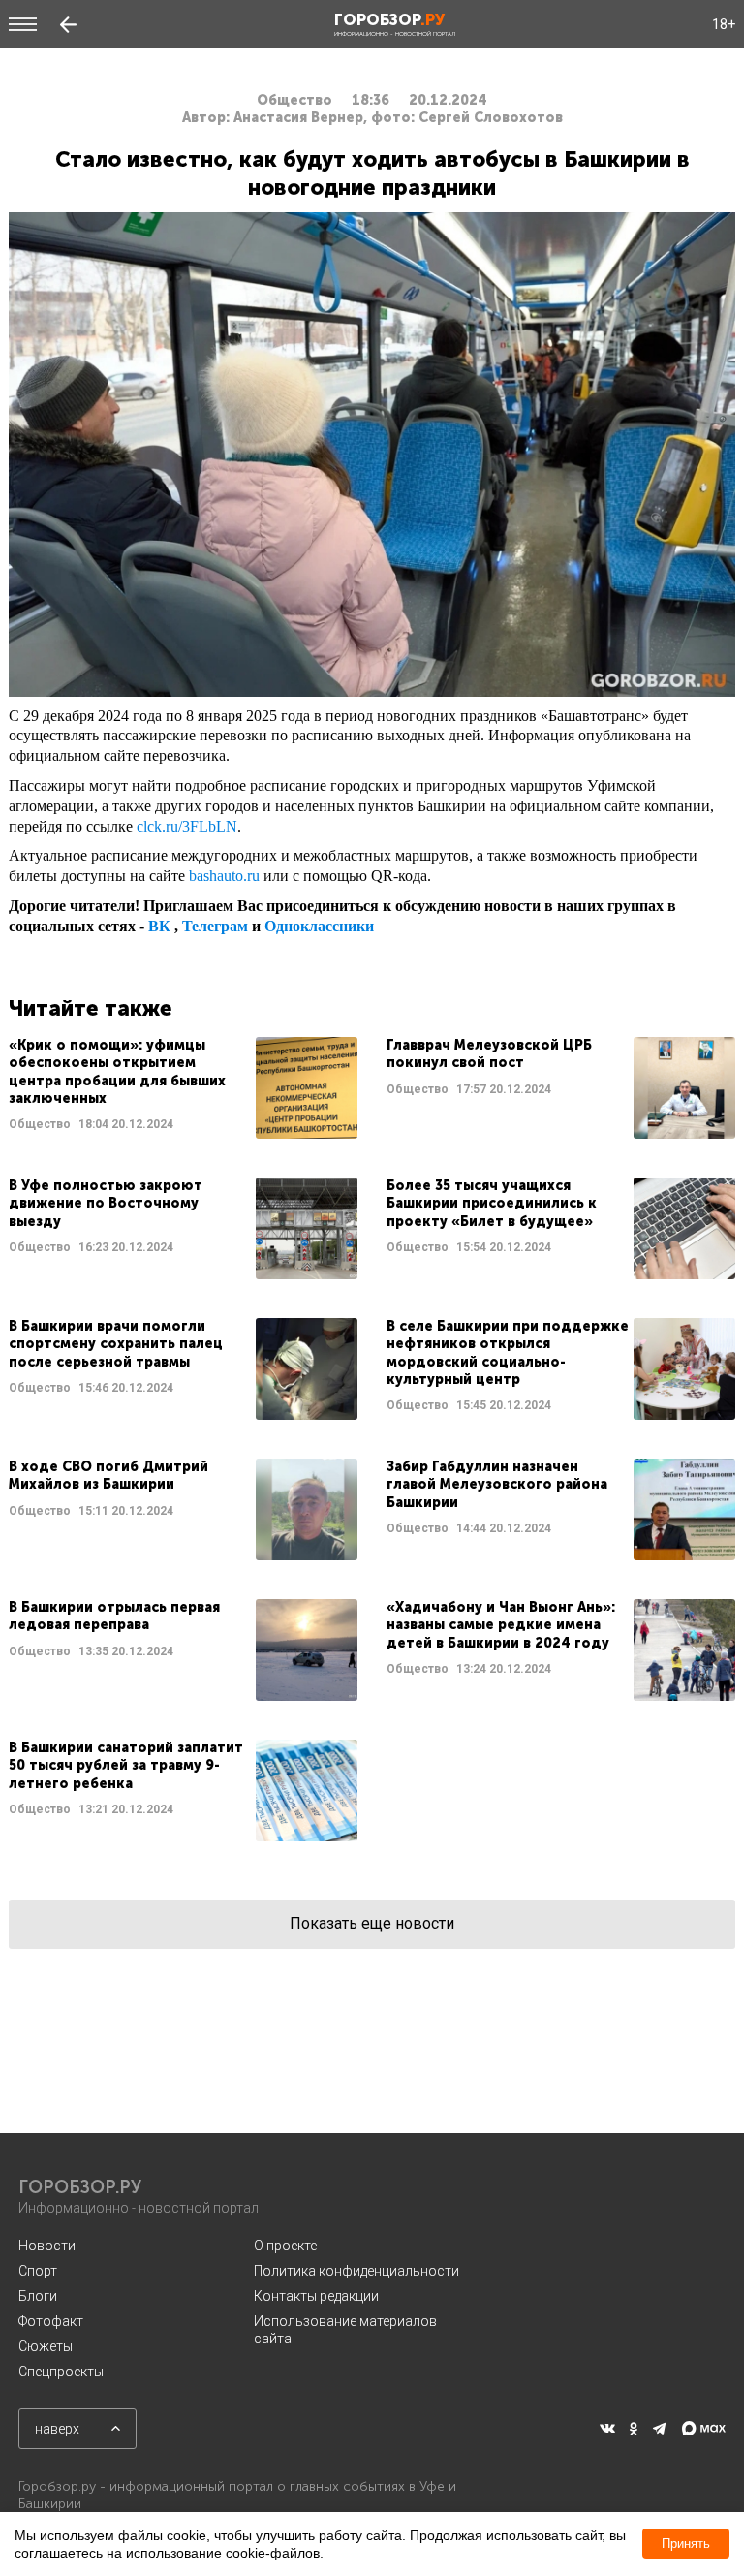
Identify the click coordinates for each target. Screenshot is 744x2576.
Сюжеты (46, 2346)
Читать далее (183, 1088)
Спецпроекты (61, 2372)
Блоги (38, 2296)
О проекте (285, 2246)
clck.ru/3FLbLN (187, 826)
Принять (686, 2544)
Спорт (38, 2271)
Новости (47, 2246)
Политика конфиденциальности (356, 2271)
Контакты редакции (316, 2296)
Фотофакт (51, 2321)
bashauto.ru (224, 876)
